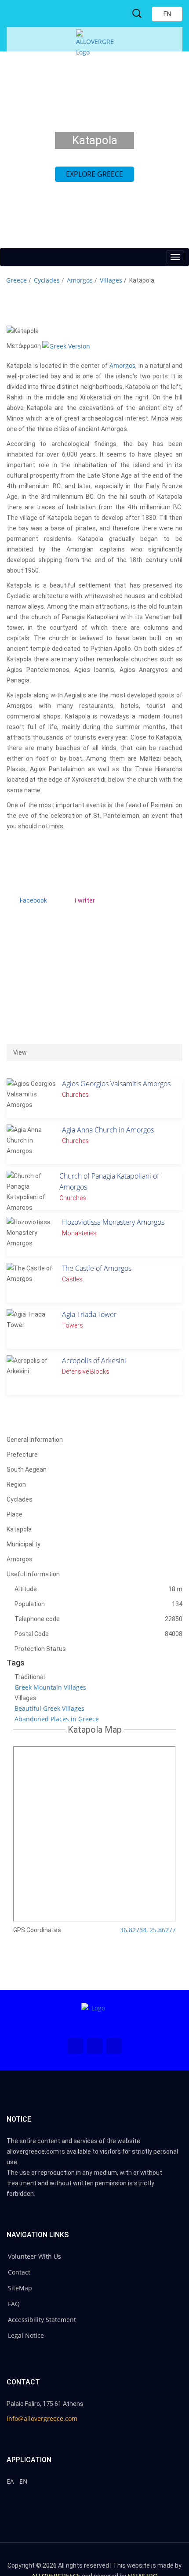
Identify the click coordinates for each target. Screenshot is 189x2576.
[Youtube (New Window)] (114, 2046)
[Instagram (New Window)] (94, 2046)
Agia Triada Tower (89, 1314)
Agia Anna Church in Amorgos (108, 1130)
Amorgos (80, 280)
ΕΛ (10, 2481)
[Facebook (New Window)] (75, 2046)
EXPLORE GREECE (94, 174)
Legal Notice (26, 2335)
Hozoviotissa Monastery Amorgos (113, 1222)
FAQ (14, 2304)
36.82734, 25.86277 (148, 1930)
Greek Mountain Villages (50, 1687)
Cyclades (47, 280)
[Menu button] (175, 257)
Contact (19, 2272)
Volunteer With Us (35, 2256)
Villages (111, 280)
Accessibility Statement (42, 2320)
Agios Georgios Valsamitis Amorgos (116, 1084)
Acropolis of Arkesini (94, 1361)
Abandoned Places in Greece (57, 1719)
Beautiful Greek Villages (49, 1708)
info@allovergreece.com (42, 2418)
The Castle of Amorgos (97, 1268)
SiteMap (20, 2288)
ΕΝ (24, 2481)
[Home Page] (94, 2016)
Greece (16, 280)
